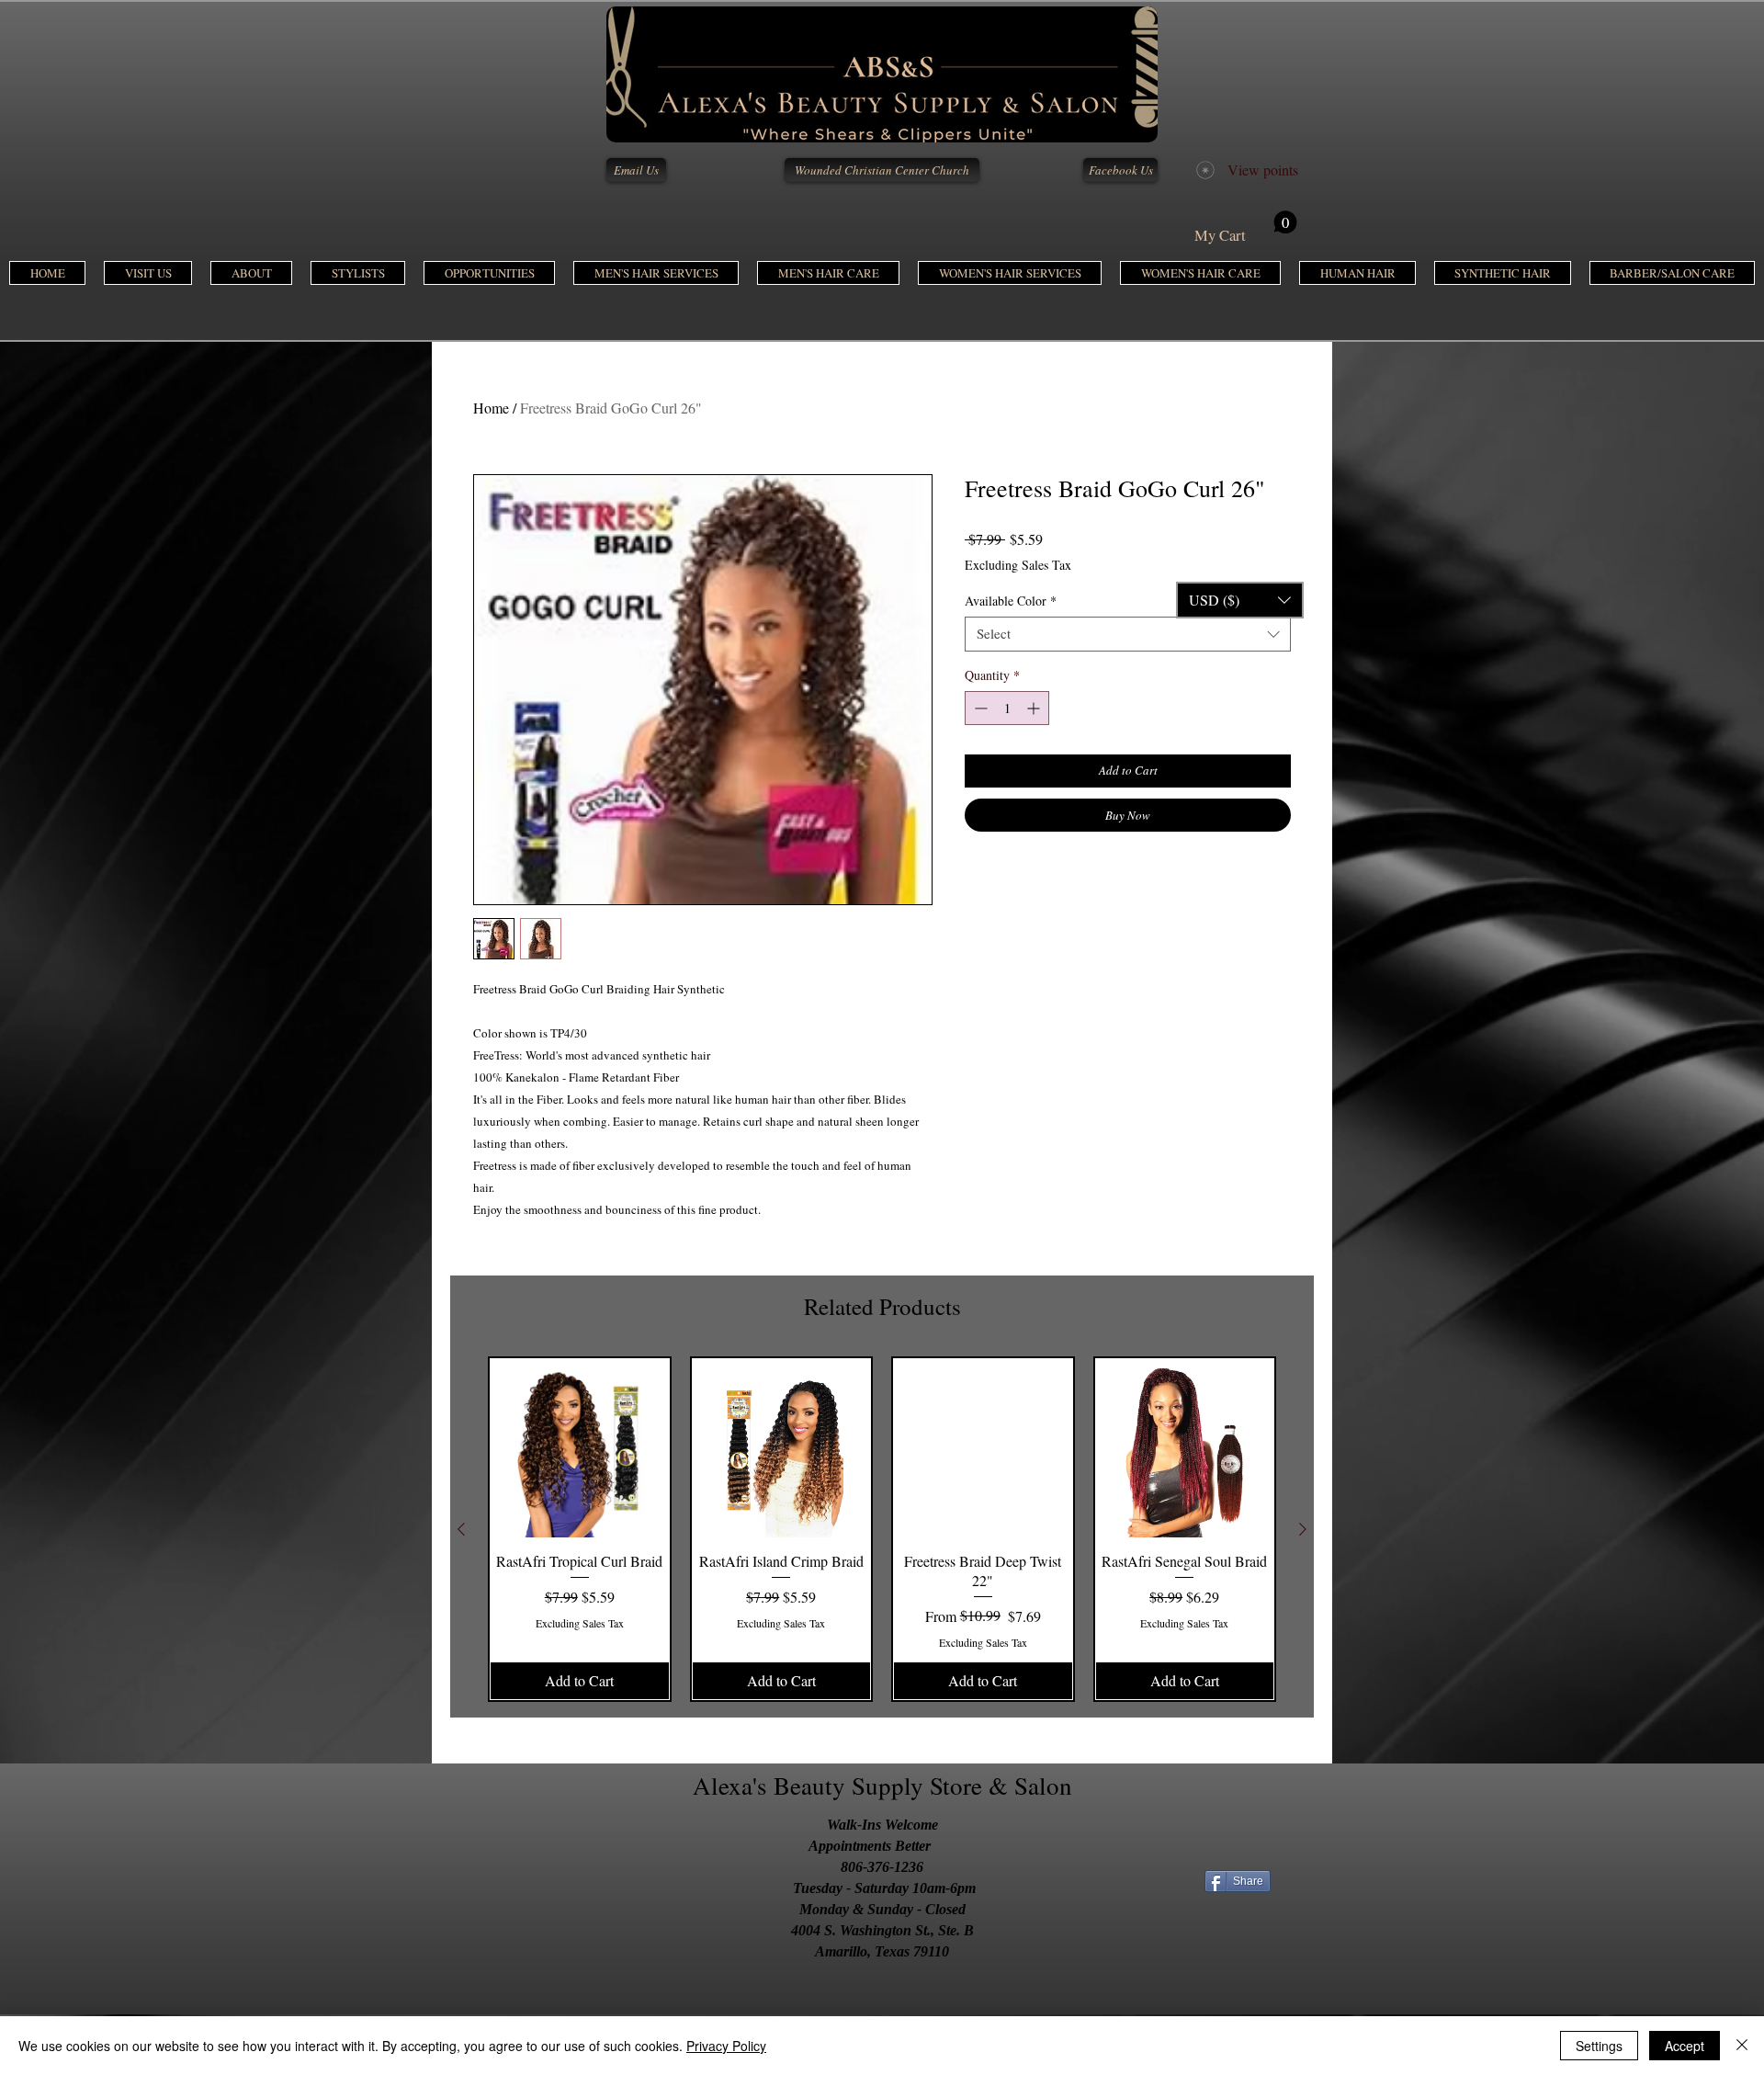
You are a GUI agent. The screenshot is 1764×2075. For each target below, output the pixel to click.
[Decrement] (979, 708)
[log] (1534, 1225)
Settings (1599, 2046)
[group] (882, 1529)
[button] (656, 273)
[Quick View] (580, 1448)
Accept (1685, 2046)
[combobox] (1128, 634)
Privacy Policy (726, 2046)
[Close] (1742, 2046)
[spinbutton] (1007, 708)
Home (491, 408)
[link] (1246, 227)
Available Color (1011, 601)
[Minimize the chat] (1717, 439)
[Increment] (1035, 708)
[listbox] (1240, 600)
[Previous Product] (461, 1529)
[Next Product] (1303, 1529)
